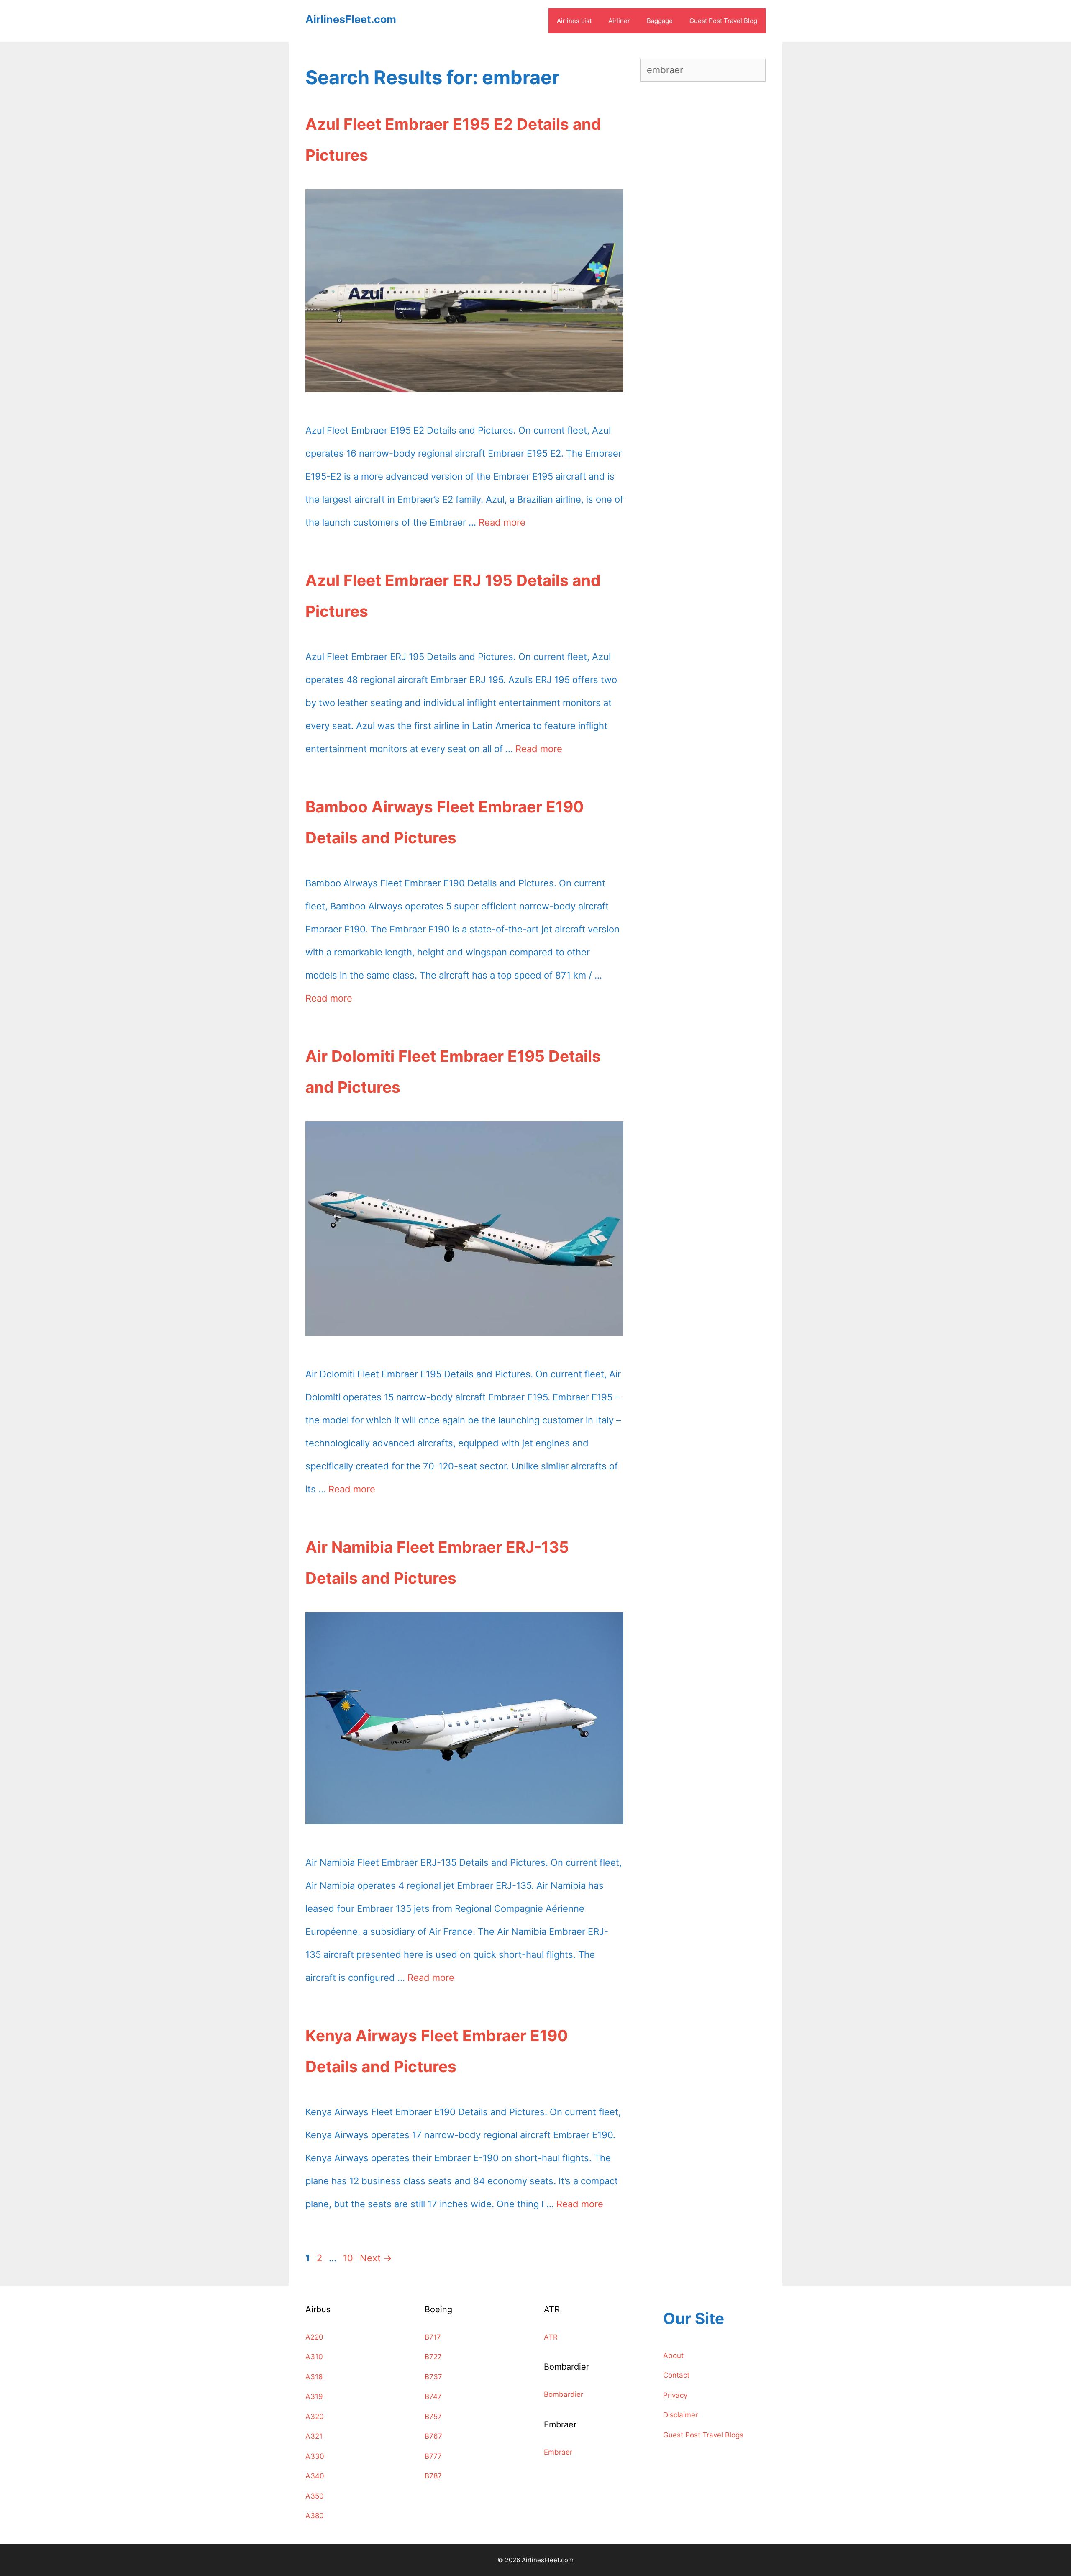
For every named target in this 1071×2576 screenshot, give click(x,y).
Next (376, 2258)
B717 (433, 2337)
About (673, 2355)
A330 (315, 2456)
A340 (315, 2476)
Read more (502, 522)
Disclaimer (680, 2415)
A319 (314, 2396)
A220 (314, 2337)
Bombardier (564, 2394)
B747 (433, 2396)
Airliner (619, 21)
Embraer (558, 2452)
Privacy (675, 2395)
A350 (315, 2496)
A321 (314, 2436)
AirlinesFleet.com (351, 19)
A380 (315, 2516)
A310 (314, 2357)
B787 (433, 2476)
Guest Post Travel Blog (723, 21)
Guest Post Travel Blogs (703, 2435)
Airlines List (574, 21)
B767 (433, 2436)
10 (349, 2258)
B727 (433, 2357)
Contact (676, 2375)
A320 (315, 2417)
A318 (314, 2377)
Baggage (660, 21)
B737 (433, 2377)
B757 (433, 2417)
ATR (551, 2337)
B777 (433, 2456)
